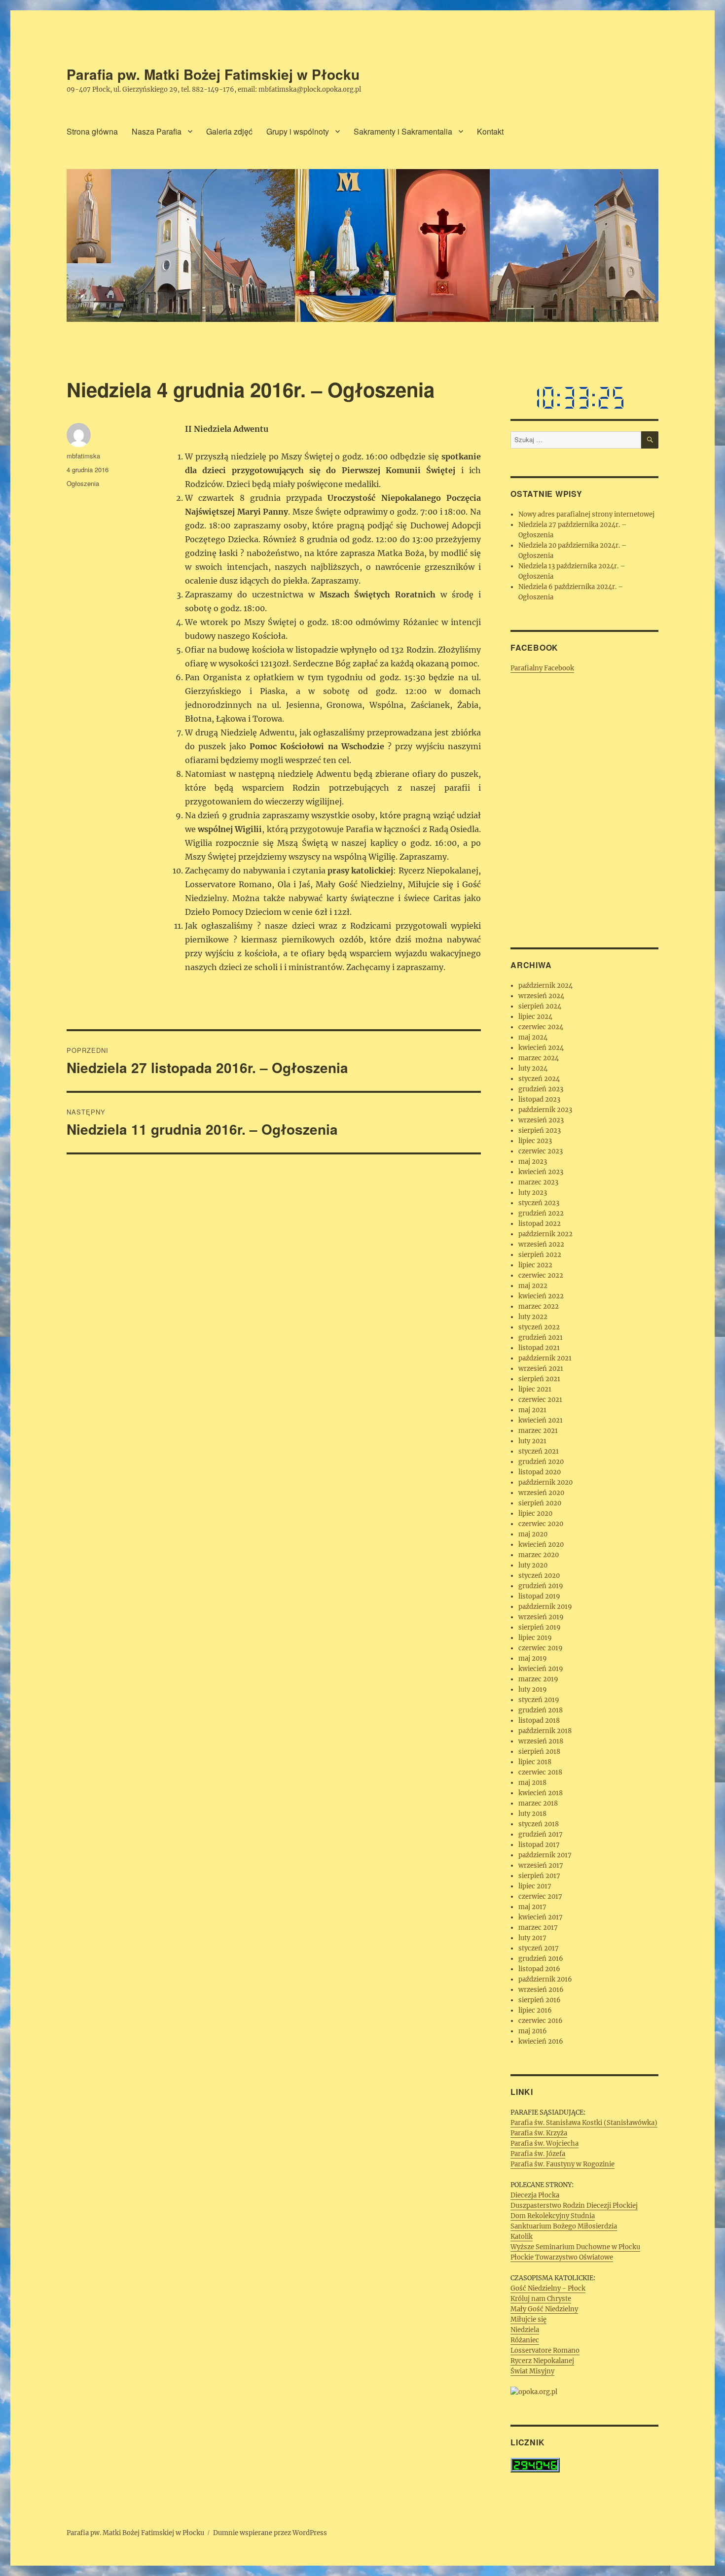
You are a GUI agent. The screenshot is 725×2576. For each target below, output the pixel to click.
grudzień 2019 (541, 1586)
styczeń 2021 (539, 1451)
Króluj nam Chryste (541, 2299)
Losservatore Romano (545, 2350)
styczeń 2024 (539, 1079)
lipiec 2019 (535, 1638)
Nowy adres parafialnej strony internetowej (586, 514)
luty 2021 (532, 1441)
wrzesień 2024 (541, 996)
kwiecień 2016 (541, 2041)
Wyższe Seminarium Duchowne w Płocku (575, 2247)
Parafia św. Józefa (538, 2154)
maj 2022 (533, 1286)
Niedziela (525, 2330)
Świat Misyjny (532, 2371)
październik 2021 (545, 1358)
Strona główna (92, 131)
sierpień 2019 (540, 1627)
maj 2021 (532, 1410)
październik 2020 (545, 1482)
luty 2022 (533, 1317)
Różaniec (525, 2340)
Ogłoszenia (83, 483)
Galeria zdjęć (229, 131)
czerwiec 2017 (540, 1897)
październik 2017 (545, 1855)
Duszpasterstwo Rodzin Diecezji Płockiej (574, 2206)
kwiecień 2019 (541, 1669)
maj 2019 (533, 1658)
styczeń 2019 (539, 1700)
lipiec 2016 (535, 2010)
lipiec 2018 (535, 1762)
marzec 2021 (538, 1431)
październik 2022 (545, 1234)
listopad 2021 (539, 1348)
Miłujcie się (528, 2319)
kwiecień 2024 (541, 1048)
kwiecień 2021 (541, 1420)
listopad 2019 (539, 1596)
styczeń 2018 (539, 1824)
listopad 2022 (540, 1224)
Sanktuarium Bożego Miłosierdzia (564, 2226)
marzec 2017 (538, 1928)
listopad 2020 (540, 1472)
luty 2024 (533, 1068)
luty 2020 (533, 1565)
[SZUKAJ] (650, 440)
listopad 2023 (539, 1099)
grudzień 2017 (541, 1834)
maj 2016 (533, 2031)
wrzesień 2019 (541, 1617)
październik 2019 (545, 1607)
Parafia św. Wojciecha (544, 2143)
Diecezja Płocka (535, 2195)
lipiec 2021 (535, 1389)
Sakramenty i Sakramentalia (403, 131)
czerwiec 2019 (541, 1648)
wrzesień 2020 (541, 1493)
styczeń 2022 (539, 1327)
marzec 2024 (539, 1058)
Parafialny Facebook (542, 668)
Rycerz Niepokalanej (542, 2361)
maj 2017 (532, 1907)
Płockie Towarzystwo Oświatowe (562, 2257)
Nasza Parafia (157, 131)
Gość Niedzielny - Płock (548, 2288)
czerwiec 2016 (541, 2021)
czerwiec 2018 (540, 1772)
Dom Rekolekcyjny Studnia (553, 2216)
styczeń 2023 (539, 1203)
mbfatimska (83, 456)
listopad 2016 (539, 1969)
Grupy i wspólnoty (298, 131)
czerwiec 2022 (541, 1275)
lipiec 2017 (535, 1886)
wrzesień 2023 (541, 1120)
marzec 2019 (538, 1679)
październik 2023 (545, 1110)
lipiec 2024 (535, 1017)
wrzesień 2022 (541, 1244)
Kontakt (490, 131)
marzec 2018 (538, 1803)
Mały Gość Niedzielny (544, 2309)
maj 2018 (532, 1783)
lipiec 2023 (535, 1141)
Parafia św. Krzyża (539, 2133)
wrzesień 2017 (541, 1865)
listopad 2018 (539, 1721)
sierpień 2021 (539, 1379)
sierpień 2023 (540, 1131)
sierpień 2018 (539, 1752)
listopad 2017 (539, 1845)
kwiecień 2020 (541, 1545)
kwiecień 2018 (541, 1793)
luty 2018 (532, 1814)
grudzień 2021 (541, 1338)
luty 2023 (533, 1193)
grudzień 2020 (541, 1462)
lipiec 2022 (535, 1265)
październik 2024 (545, 986)
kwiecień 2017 (541, 1917)
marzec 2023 (538, 1182)
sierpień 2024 (540, 1006)
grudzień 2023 (541, 1089)
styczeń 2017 (539, 1948)
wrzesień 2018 (541, 1741)
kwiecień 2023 (541, 1172)
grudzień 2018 (541, 1710)
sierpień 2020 (540, 1503)
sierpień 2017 (539, 1876)
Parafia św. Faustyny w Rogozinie (562, 2164)
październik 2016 (545, 1979)
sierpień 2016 (540, 2000)
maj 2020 (533, 1534)
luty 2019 (533, 1689)
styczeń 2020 (539, 1576)
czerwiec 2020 (541, 1524)
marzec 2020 (539, 1555)
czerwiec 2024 (541, 1027)
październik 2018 (545, 1731)
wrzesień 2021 (541, 1369)
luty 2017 (532, 1938)
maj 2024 (533, 1037)
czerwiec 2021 (540, 1400)
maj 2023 (533, 1162)
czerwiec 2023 (541, 1151)
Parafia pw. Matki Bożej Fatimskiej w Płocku (213, 74)
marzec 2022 (539, 1306)
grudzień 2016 (541, 1959)
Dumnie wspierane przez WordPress (270, 2533)
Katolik (522, 2237)
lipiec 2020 (535, 1514)
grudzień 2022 (541, 1213)
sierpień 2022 (540, 1255)
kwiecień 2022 (541, 1296)
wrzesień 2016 (541, 1990)
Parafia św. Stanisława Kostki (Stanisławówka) (584, 2123)
